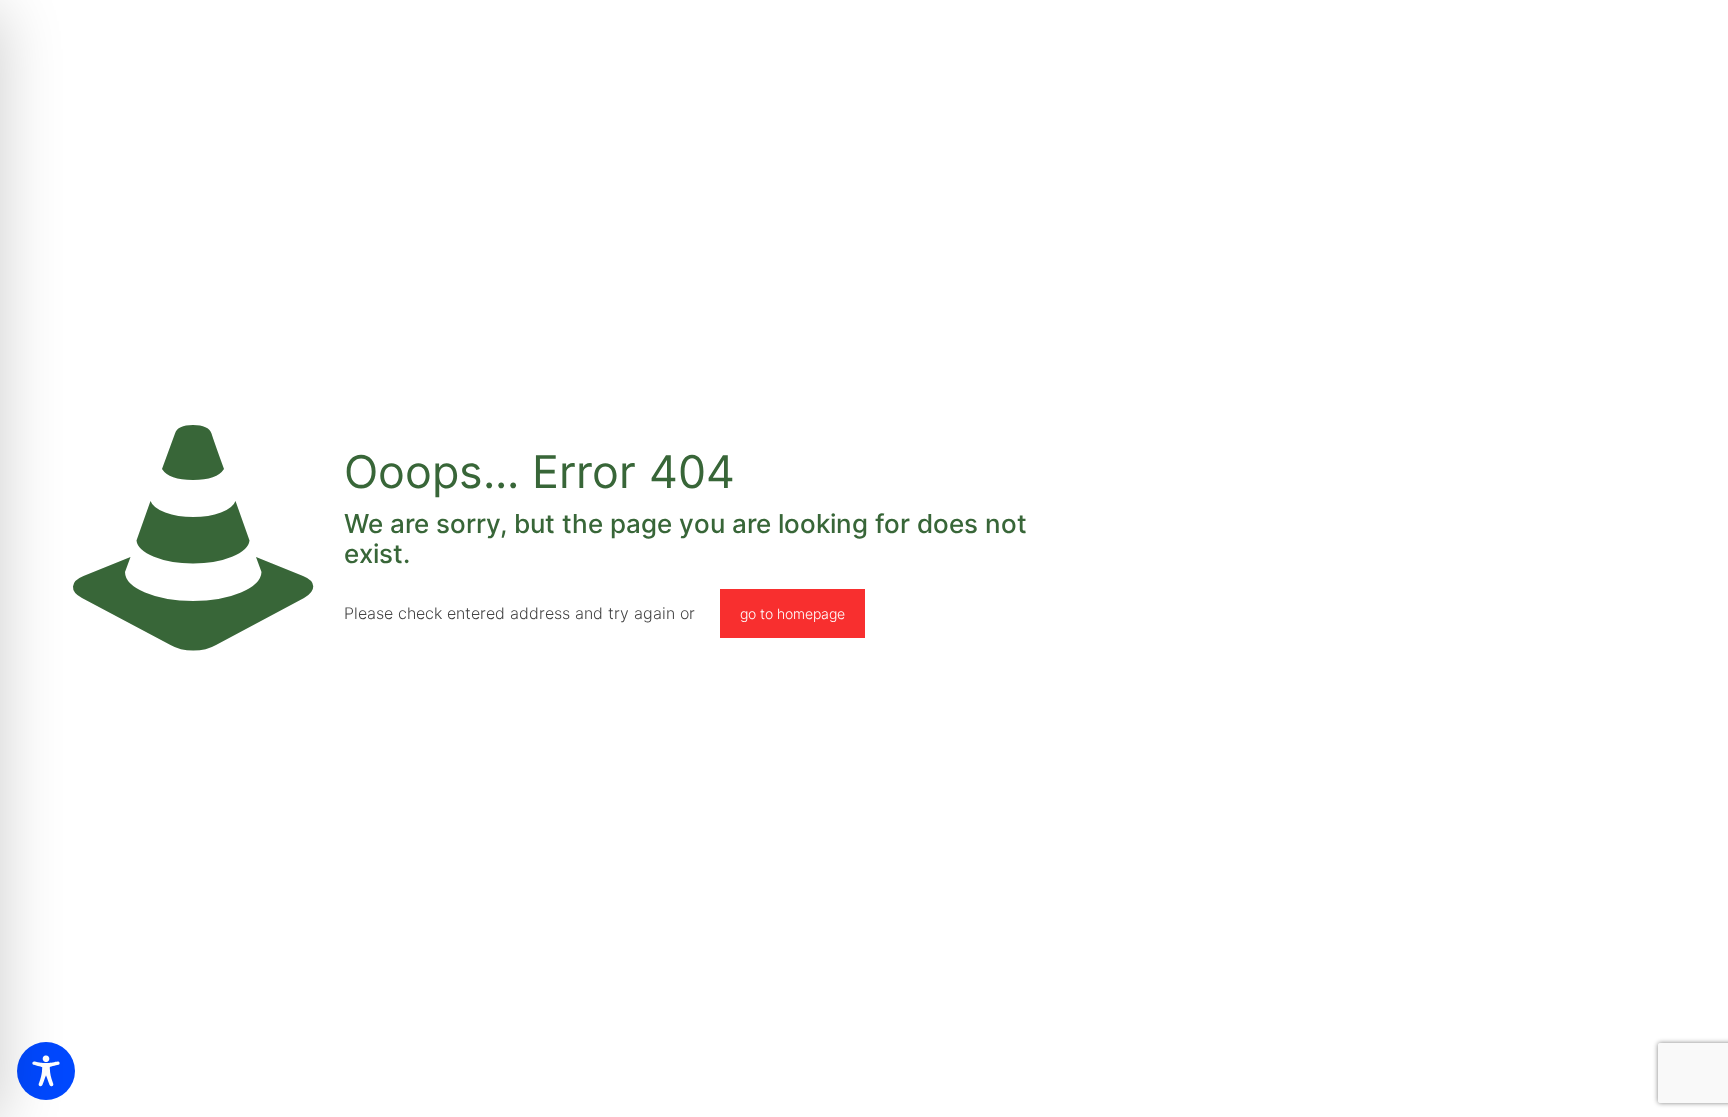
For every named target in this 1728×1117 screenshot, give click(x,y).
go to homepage (792, 613)
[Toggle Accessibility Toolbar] (46, 1071)
